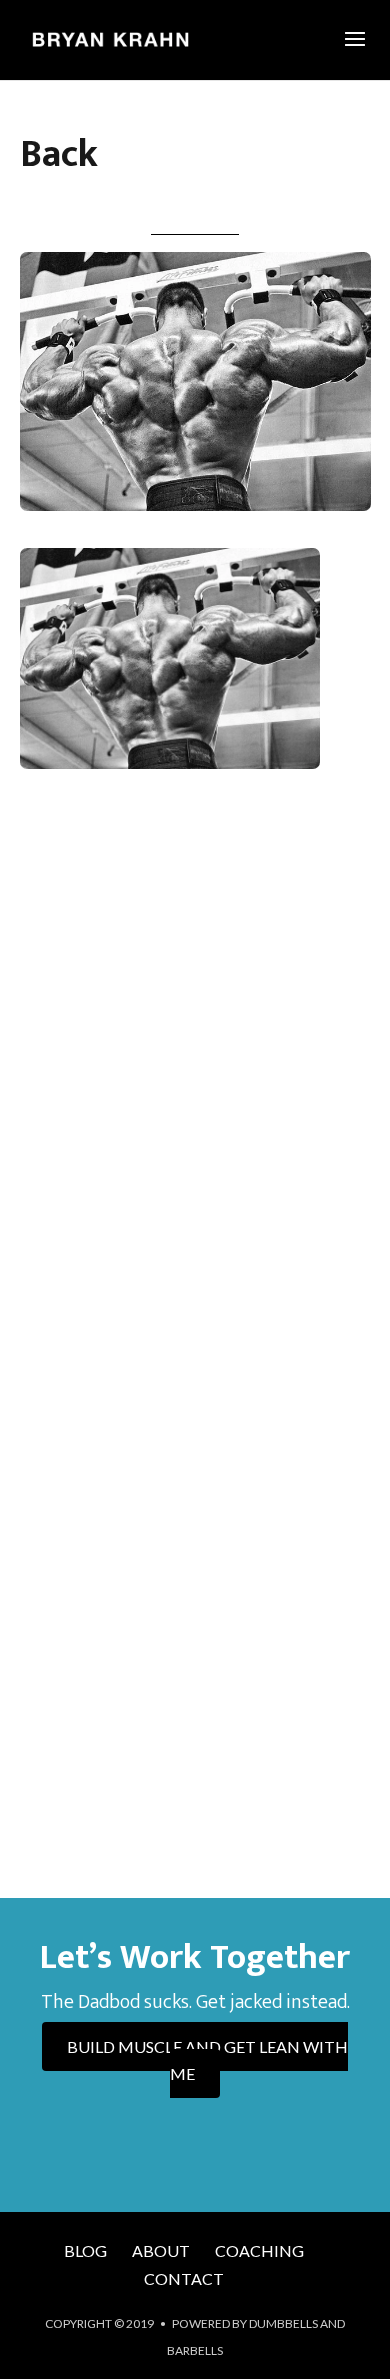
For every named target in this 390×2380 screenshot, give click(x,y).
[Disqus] (195, 1079)
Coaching (259, 2250)
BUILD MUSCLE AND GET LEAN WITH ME (207, 2060)
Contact (184, 2278)
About (161, 2250)
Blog (85, 2250)
